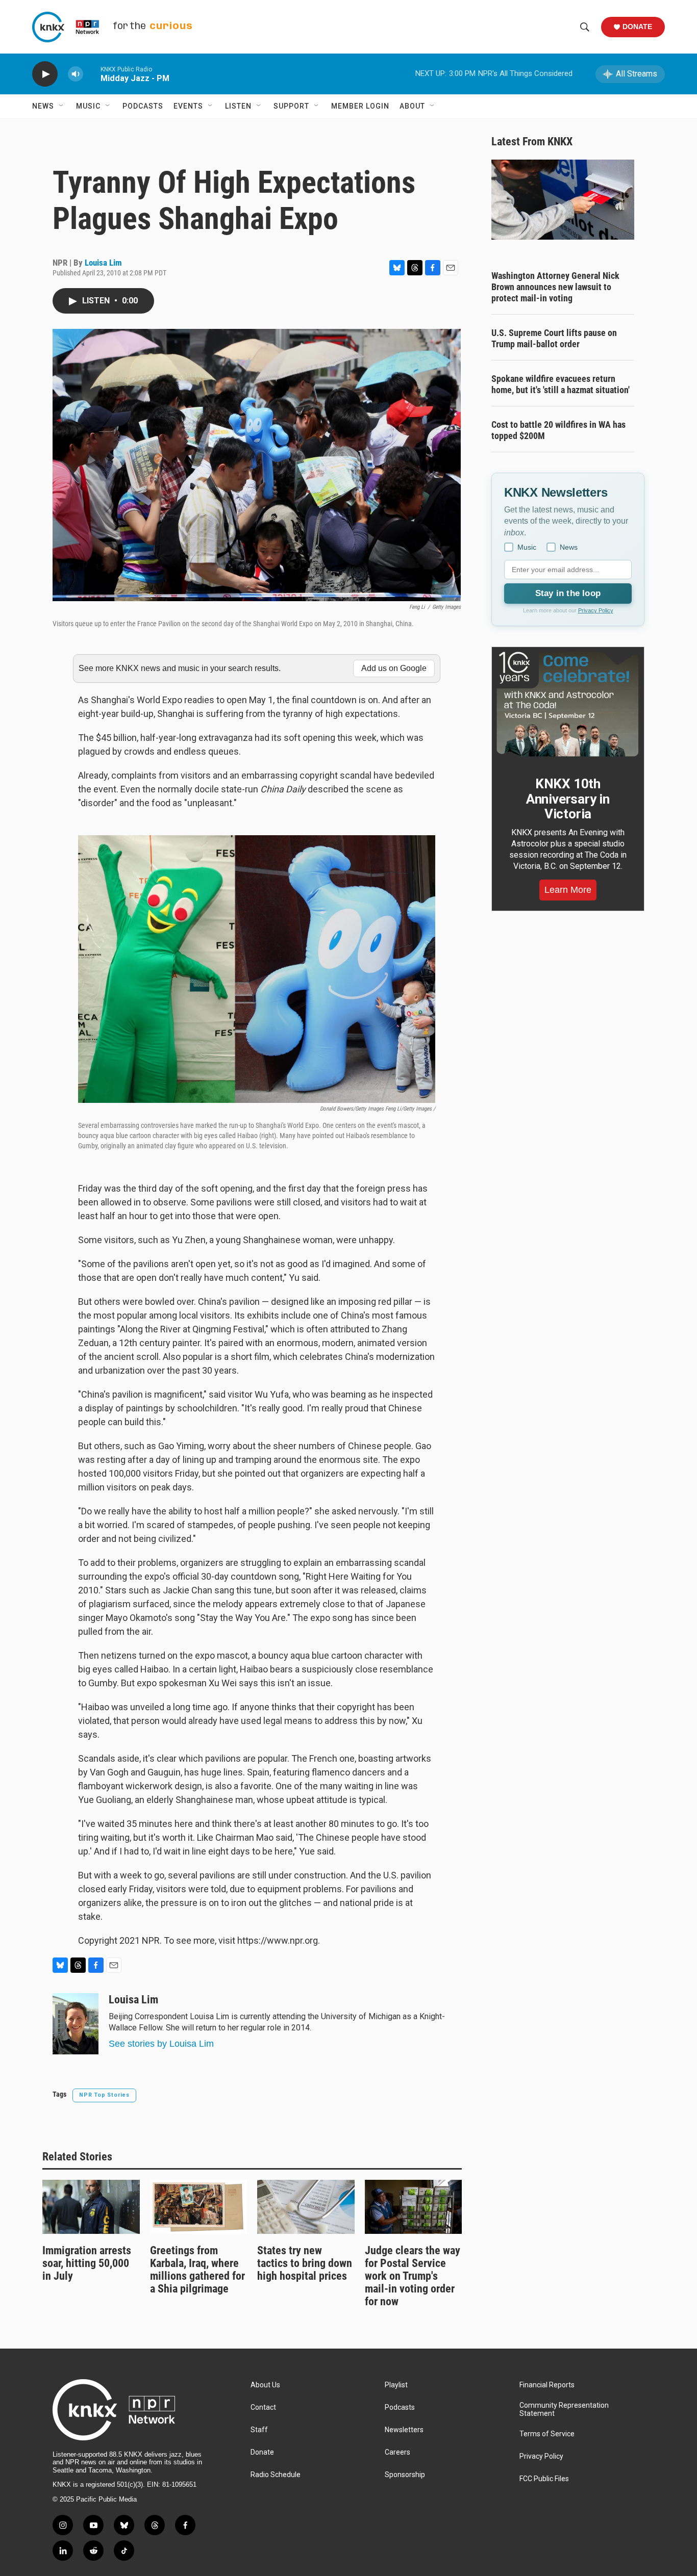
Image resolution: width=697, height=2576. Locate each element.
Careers (397, 2452)
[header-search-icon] (585, 27)
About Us (265, 2385)
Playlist (396, 2385)
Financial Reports (547, 2385)
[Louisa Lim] (76, 2024)
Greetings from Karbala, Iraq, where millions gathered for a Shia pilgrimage (197, 2270)
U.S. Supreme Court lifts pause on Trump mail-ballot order (554, 338)
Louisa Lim (103, 263)
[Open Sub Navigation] (62, 106)
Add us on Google (394, 668)
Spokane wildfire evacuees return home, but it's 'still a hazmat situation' (561, 384)
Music (88, 106)
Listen (238, 106)
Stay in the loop (568, 593)
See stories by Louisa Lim (161, 2044)
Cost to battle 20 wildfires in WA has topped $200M (558, 430)
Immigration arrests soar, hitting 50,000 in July (87, 2263)
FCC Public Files (544, 2479)
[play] (45, 74)
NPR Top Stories (104, 2095)
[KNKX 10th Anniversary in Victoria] (568, 704)
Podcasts (143, 106)
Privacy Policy (596, 610)
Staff (259, 2430)
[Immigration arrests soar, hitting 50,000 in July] (91, 2207)
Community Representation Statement (564, 2410)
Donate (637, 27)
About (412, 106)
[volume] (76, 74)
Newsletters (404, 2430)
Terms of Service (547, 2434)
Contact (263, 2407)
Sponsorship (405, 2475)
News (43, 106)
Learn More (568, 890)
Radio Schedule (276, 2475)
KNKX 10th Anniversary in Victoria (568, 799)
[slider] (92, 74)
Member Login (360, 106)
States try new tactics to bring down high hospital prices (305, 2263)
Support (291, 106)
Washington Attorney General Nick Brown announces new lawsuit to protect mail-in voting (555, 287)
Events (188, 106)
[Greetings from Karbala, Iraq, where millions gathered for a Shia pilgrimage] (199, 2207)
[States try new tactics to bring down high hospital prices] (306, 2207)
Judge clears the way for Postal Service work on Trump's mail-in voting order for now (413, 2276)
